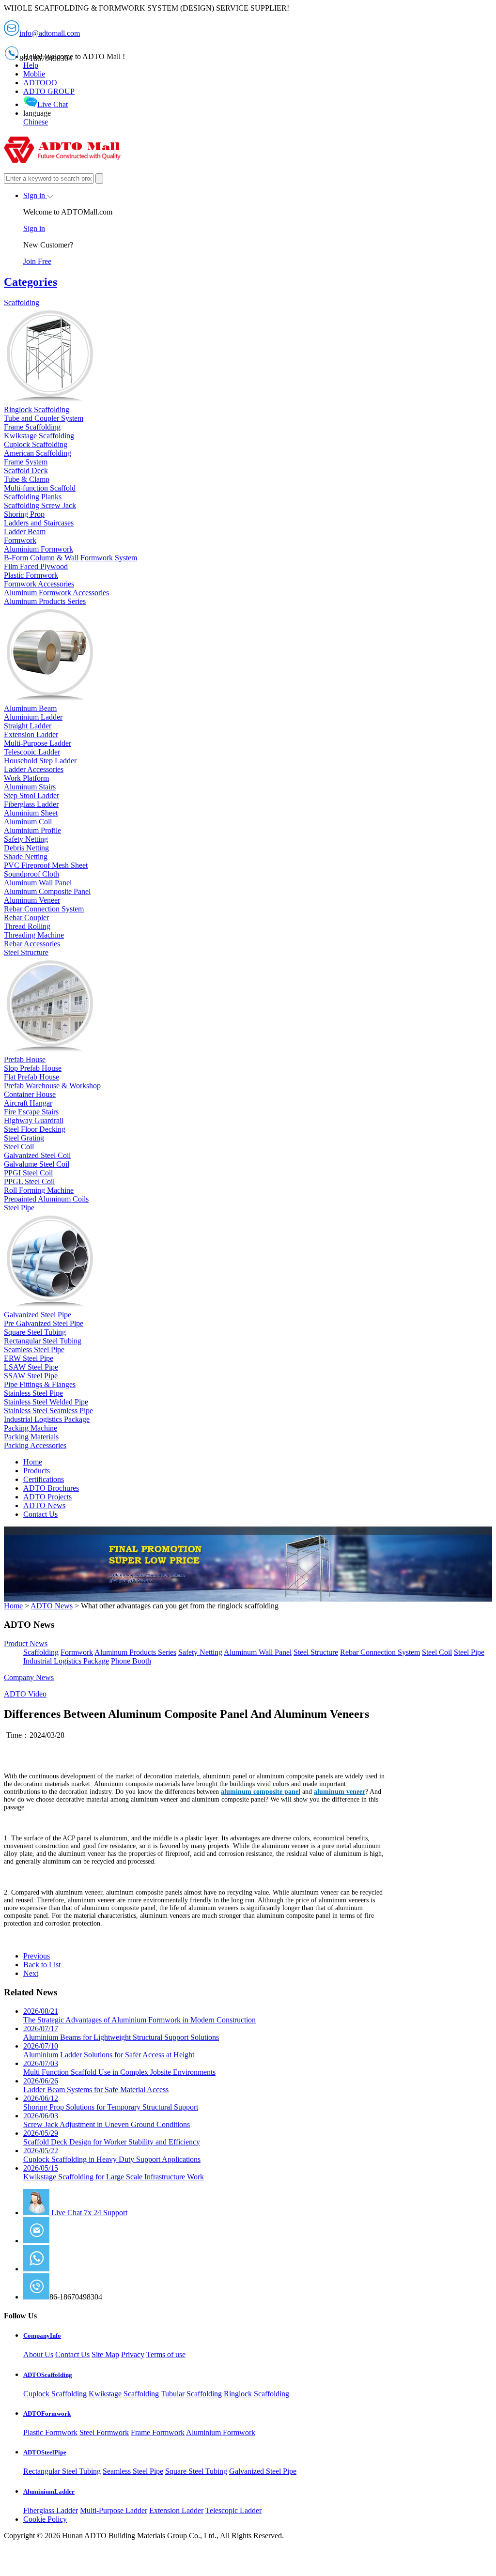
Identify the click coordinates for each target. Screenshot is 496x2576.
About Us (38, 2354)
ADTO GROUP (49, 91)
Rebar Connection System (380, 1652)
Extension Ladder (176, 2510)
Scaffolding (41, 1652)
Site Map (105, 2354)
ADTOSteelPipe (45, 2452)
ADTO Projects (47, 1497)
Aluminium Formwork (221, 2432)
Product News (26, 1643)
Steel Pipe (469, 1652)
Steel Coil (437, 1652)
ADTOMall (68, 2269)
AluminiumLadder (49, 2491)
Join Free (37, 261)
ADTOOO (40, 83)
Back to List (42, 1965)
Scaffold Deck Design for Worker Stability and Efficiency (112, 2137)
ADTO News (44, 1505)
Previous (37, 1956)
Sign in (35, 195)
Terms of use (166, 2354)
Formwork (77, 1652)
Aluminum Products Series (135, 1652)
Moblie (34, 74)
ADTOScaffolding (48, 2375)
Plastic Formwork (50, 2432)
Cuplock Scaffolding (55, 2394)
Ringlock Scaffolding (256, 2394)
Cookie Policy (45, 2519)
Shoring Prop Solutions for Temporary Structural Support (111, 2103)
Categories (31, 282)
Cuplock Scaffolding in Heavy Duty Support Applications (112, 2155)
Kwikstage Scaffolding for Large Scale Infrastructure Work (114, 2172)
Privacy (133, 2354)
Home (33, 1462)
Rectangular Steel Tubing (62, 2471)
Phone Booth (131, 1661)
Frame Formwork (158, 2432)
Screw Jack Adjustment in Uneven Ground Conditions (107, 2120)
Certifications (44, 1479)
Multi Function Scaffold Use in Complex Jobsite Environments (119, 2068)
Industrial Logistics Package (66, 1661)
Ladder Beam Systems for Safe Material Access (96, 2085)
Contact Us (40, 1514)
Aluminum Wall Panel (258, 1652)
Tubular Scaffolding (191, 2394)
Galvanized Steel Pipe (263, 2471)
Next (31, 1973)
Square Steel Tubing (196, 2471)
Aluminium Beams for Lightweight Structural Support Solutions (121, 2033)
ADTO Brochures (51, 1488)
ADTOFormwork (47, 2414)
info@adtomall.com (80, 2241)
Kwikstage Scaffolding (124, 2394)
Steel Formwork (104, 2432)
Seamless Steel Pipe (133, 2471)
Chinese (36, 122)
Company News (29, 1677)
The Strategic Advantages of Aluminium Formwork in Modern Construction (139, 2015)
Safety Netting (200, 1652)
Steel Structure (316, 1652)
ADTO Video (25, 1694)
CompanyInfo (42, 2336)
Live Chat (53, 104)
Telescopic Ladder (233, 2510)
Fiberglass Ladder (51, 2510)
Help (31, 65)
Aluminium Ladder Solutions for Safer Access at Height (109, 2050)
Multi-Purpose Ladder (114, 2510)
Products (37, 1471)
